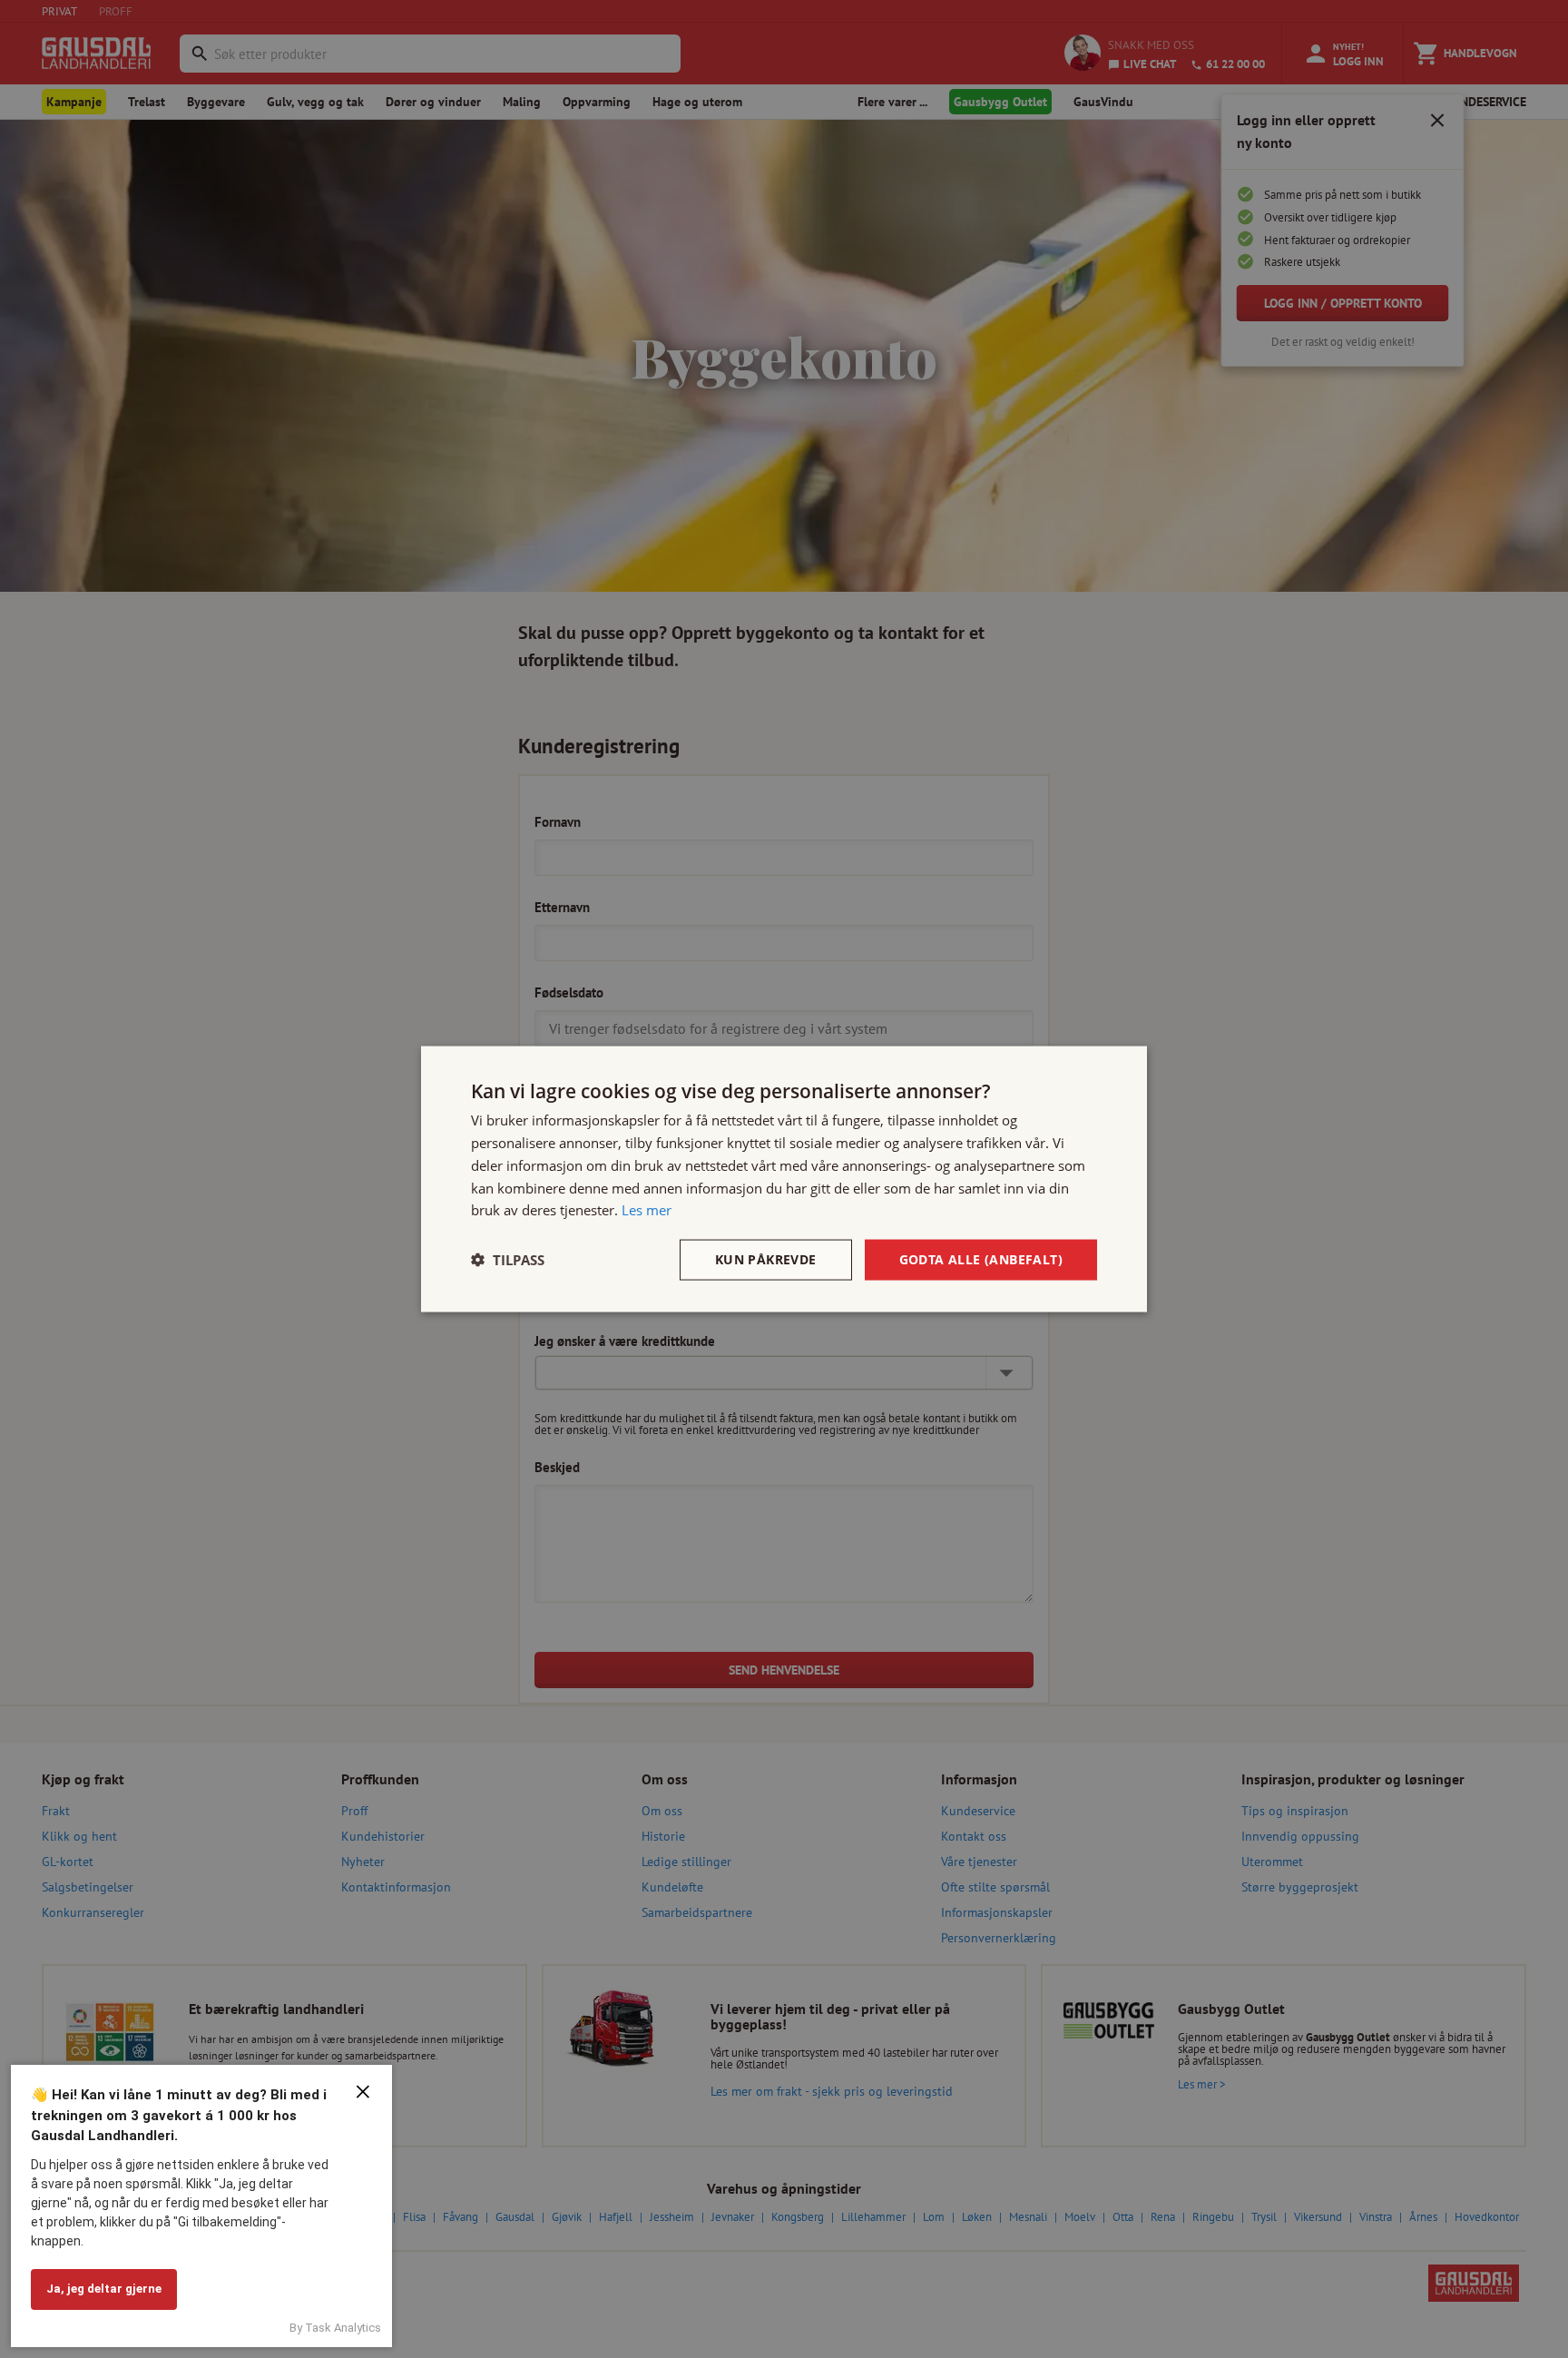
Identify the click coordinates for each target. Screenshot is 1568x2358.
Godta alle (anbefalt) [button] (981, 1259)
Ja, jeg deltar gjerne (104, 2289)
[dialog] (784, 1179)
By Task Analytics (335, 2328)
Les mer (647, 1210)
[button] (508, 1260)
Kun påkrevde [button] (766, 1259)
